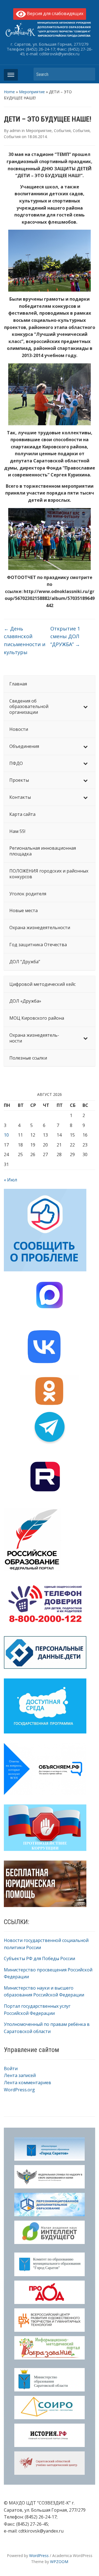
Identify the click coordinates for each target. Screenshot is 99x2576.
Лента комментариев (28, 2083)
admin (15, 131)
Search (88, 74)
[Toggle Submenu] (86, 707)
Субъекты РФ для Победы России (39, 1958)
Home (9, 92)
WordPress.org (19, 2090)
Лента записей (20, 2075)
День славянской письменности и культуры (25, 640)
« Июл (10, 1180)
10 (6, 1135)
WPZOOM (59, 2562)
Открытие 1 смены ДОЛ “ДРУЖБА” (65, 637)
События (62, 131)
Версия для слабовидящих (55, 13)
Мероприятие (32, 92)
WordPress (39, 2556)
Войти (11, 2069)
